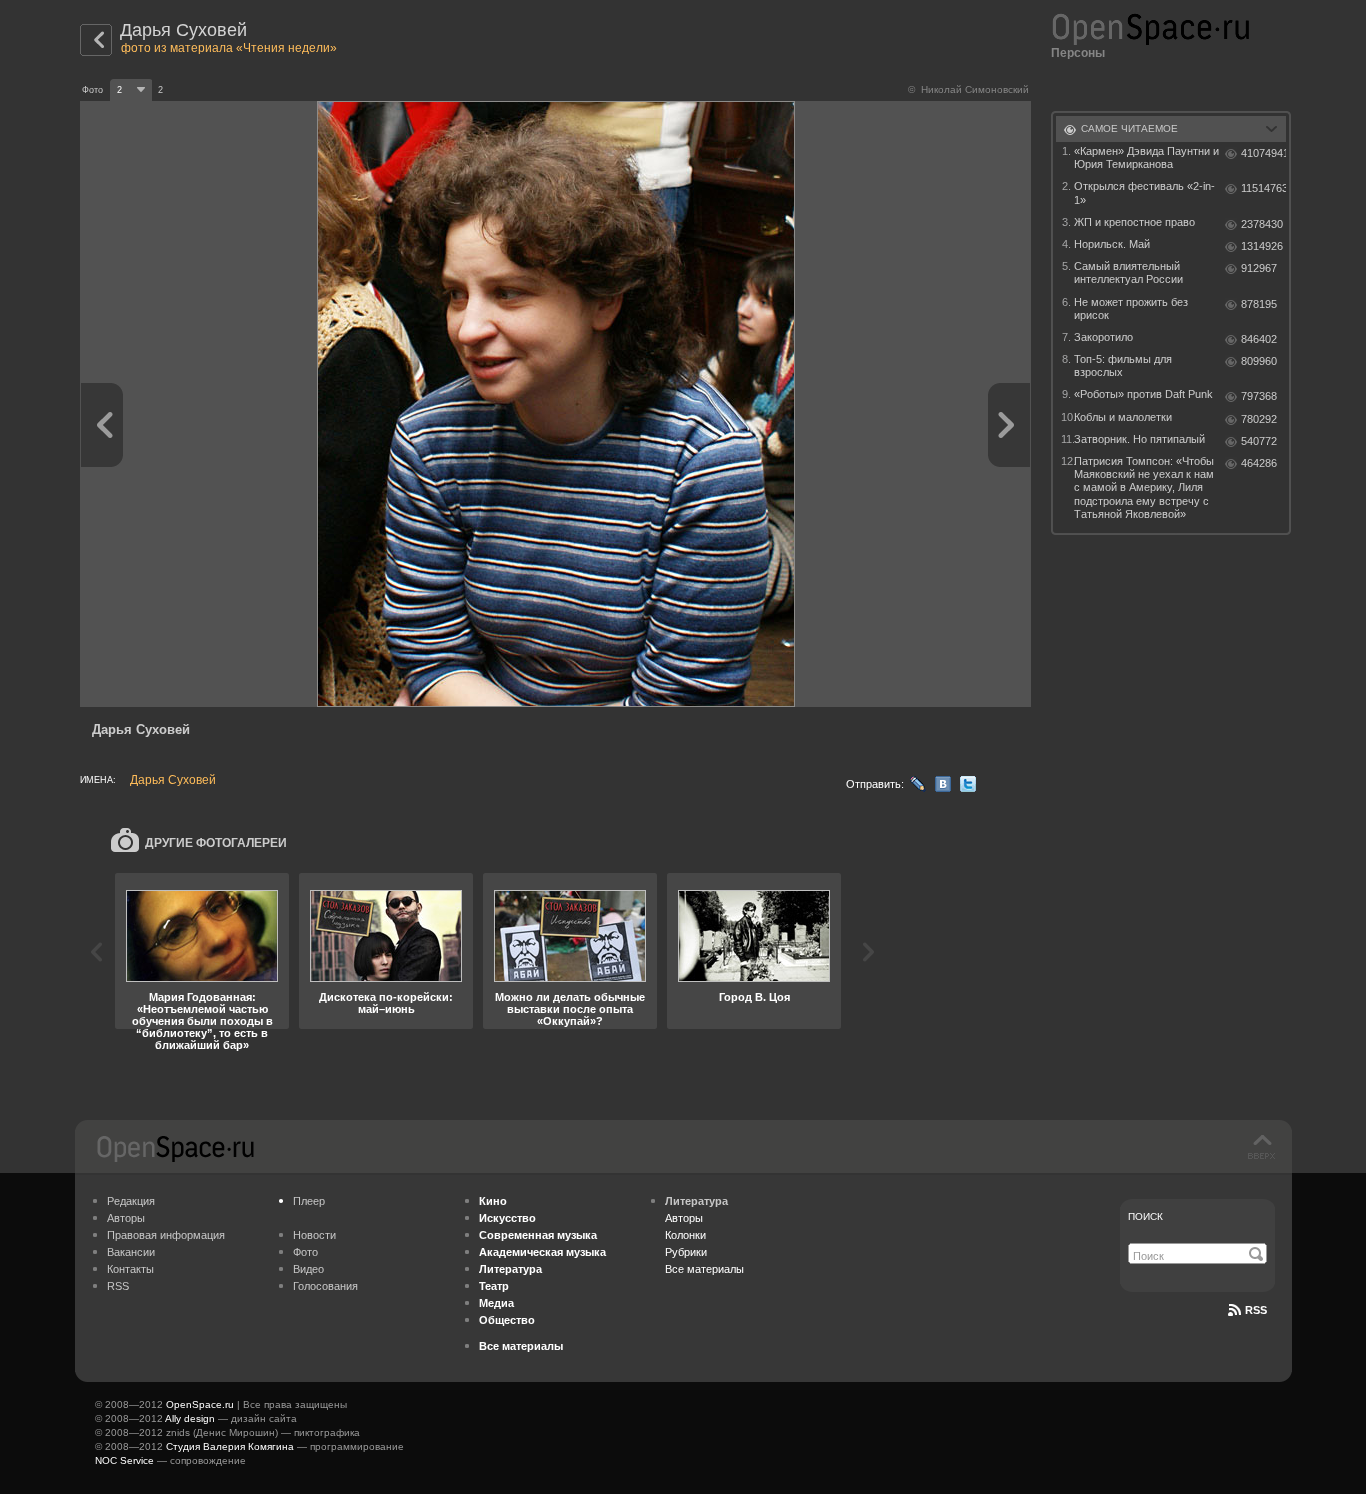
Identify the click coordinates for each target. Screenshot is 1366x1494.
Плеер (309, 1201)
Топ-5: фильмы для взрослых (1123, 365)
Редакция (131, 1201)
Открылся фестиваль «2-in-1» (1144, 192)
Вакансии (131, 1252)
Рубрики (686, 1252)
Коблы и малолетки (1123, 417)
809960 (1259, 361)
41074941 (1263, 153)
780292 (1259, 419)
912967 (1259, 268)
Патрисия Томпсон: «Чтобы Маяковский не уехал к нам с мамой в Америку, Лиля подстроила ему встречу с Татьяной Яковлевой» (1144, 487)
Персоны (1078, 53)
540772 (1259, 441)
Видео (308, 1269)
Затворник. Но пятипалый (1139, 439)
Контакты (130, 1269)
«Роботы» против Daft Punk (1143, 394)
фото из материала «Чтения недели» (229, 48)
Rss (1256, 1310)
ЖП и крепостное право (1134, 222)
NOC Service (124, 1460)
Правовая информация (166, 1235)
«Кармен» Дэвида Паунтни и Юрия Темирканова (1146, 157)
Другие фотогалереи (216, 843)
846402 (1259, 339)
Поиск (1145, 1216)
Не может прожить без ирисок (1131, 308)
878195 (1259, 304)
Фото (305, 1252)
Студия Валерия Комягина (230, 1446)
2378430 (1262, 224)
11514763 (1263, 188)
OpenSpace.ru (200, 1404)
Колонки (685, 1235)
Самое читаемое (1129, 128)
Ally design (190, 1418)
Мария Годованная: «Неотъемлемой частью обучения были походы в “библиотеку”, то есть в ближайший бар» (202, 1021)
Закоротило (1103, 337)
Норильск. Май (1112, 244)
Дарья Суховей (183, 30)
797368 (1259, 396)
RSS (118, 1286)
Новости (314, 1235)
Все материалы (704, 1269)
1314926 (1262, 246)
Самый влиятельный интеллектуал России (1128, 272)
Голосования (325, 1286)
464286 (1259, 463)
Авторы (126, 1218)
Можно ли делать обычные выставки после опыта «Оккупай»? (570, 1009)
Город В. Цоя (754, 997)
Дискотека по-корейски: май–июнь (386, 1003)
